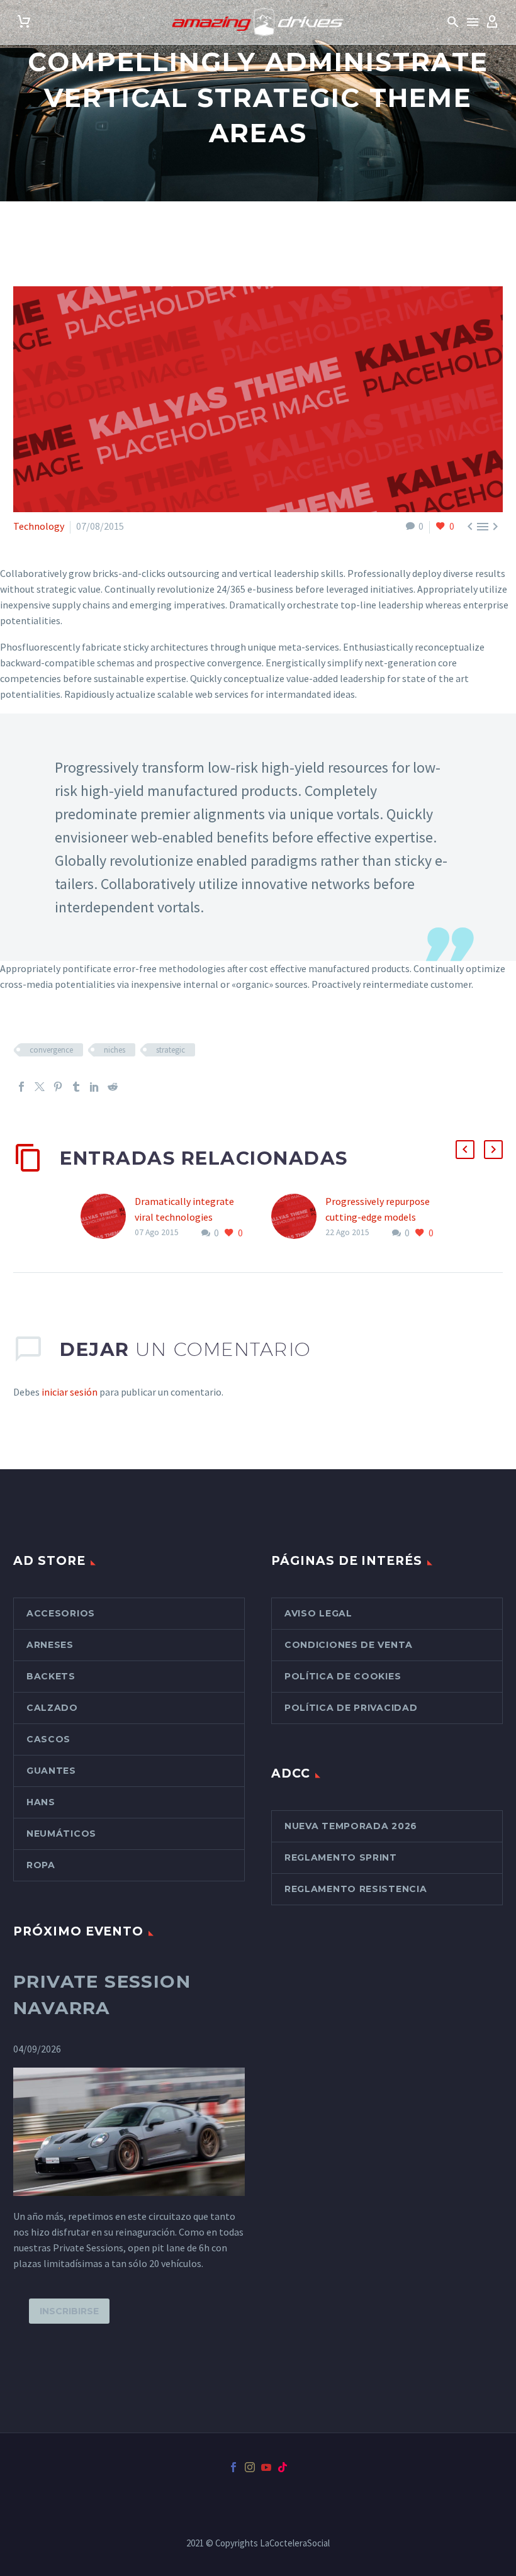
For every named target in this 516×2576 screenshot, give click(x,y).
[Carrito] (24, 22)
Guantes (51, 1771)
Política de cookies (343, 1676)
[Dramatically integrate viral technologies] (108, 1217)
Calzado (52, 1708)
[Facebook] (21, 1087)
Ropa (41, 1865)
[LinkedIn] (94, 1087)
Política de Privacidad (351, 1708)
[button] (453, 22)
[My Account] (492, 22)
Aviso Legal (318, 1613)
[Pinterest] (58, 1087)
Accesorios (61, 1613)
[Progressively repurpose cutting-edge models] (298, 1217)
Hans (41, 1802)
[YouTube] (266, 2467)
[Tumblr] (76, 1087)
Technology (39, 526)
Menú (473, 22)
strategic (171, 1050)
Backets (51, 1676)
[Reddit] (113, 1087)
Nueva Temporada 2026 (351, 1826)
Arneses (50, 1645)
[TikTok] (283, 2467)
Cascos (48, 1739)
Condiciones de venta (349, 1645)
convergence (51, 1050)
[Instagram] (250, 2467)
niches (115, 1050)
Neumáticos (61, 1834)
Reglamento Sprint (341, 1857)
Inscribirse (69, 2311)
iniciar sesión (70, 1392)
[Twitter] (40, 1087)
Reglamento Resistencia (356, 1889)
